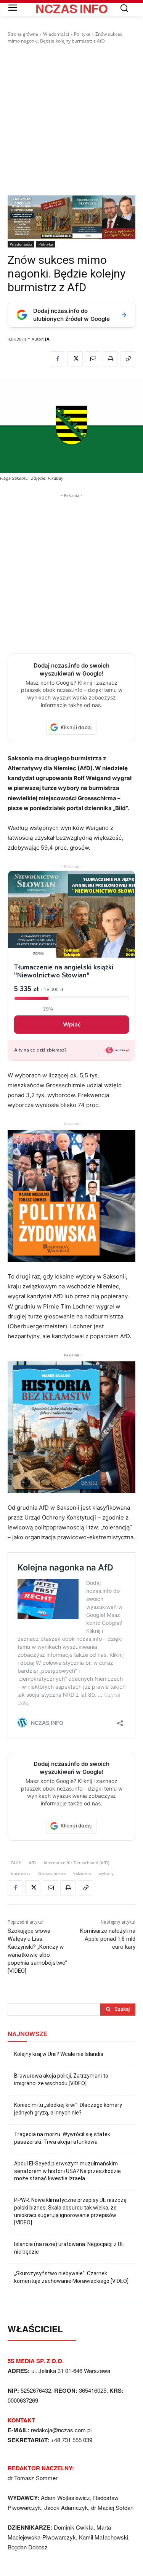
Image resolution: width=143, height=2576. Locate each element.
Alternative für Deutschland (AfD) (76, 1863)
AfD (32, 1863)
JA (47, 339)
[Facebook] (58, 359)
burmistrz (21, 1873)
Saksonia (82, 1873)
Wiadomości (56, 34)
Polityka (82, 34)
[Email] (93, 359)
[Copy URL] (128, 359)
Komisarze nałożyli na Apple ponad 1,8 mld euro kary (108, 1939)
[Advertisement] (71, 120)
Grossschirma (52, 1873)
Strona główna (23, 34)
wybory (106, 1873)
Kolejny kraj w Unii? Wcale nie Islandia (59, 2054)
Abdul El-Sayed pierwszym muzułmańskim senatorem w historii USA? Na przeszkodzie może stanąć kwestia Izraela (67, 2171)
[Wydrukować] (110, 359)
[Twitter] (75, 359)
